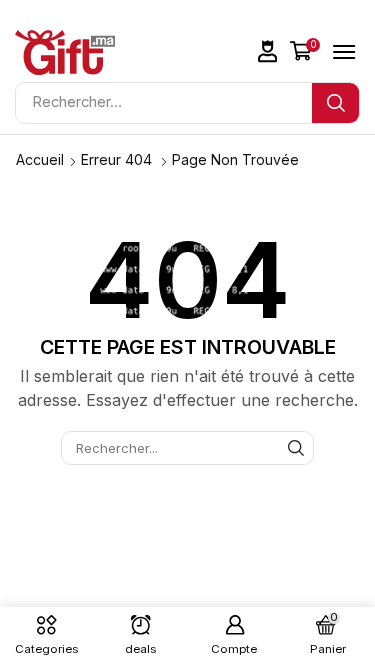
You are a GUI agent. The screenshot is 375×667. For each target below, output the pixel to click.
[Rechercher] (335, 103)
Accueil (40, 159)
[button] (268, 51)
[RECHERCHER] (296, 448)
